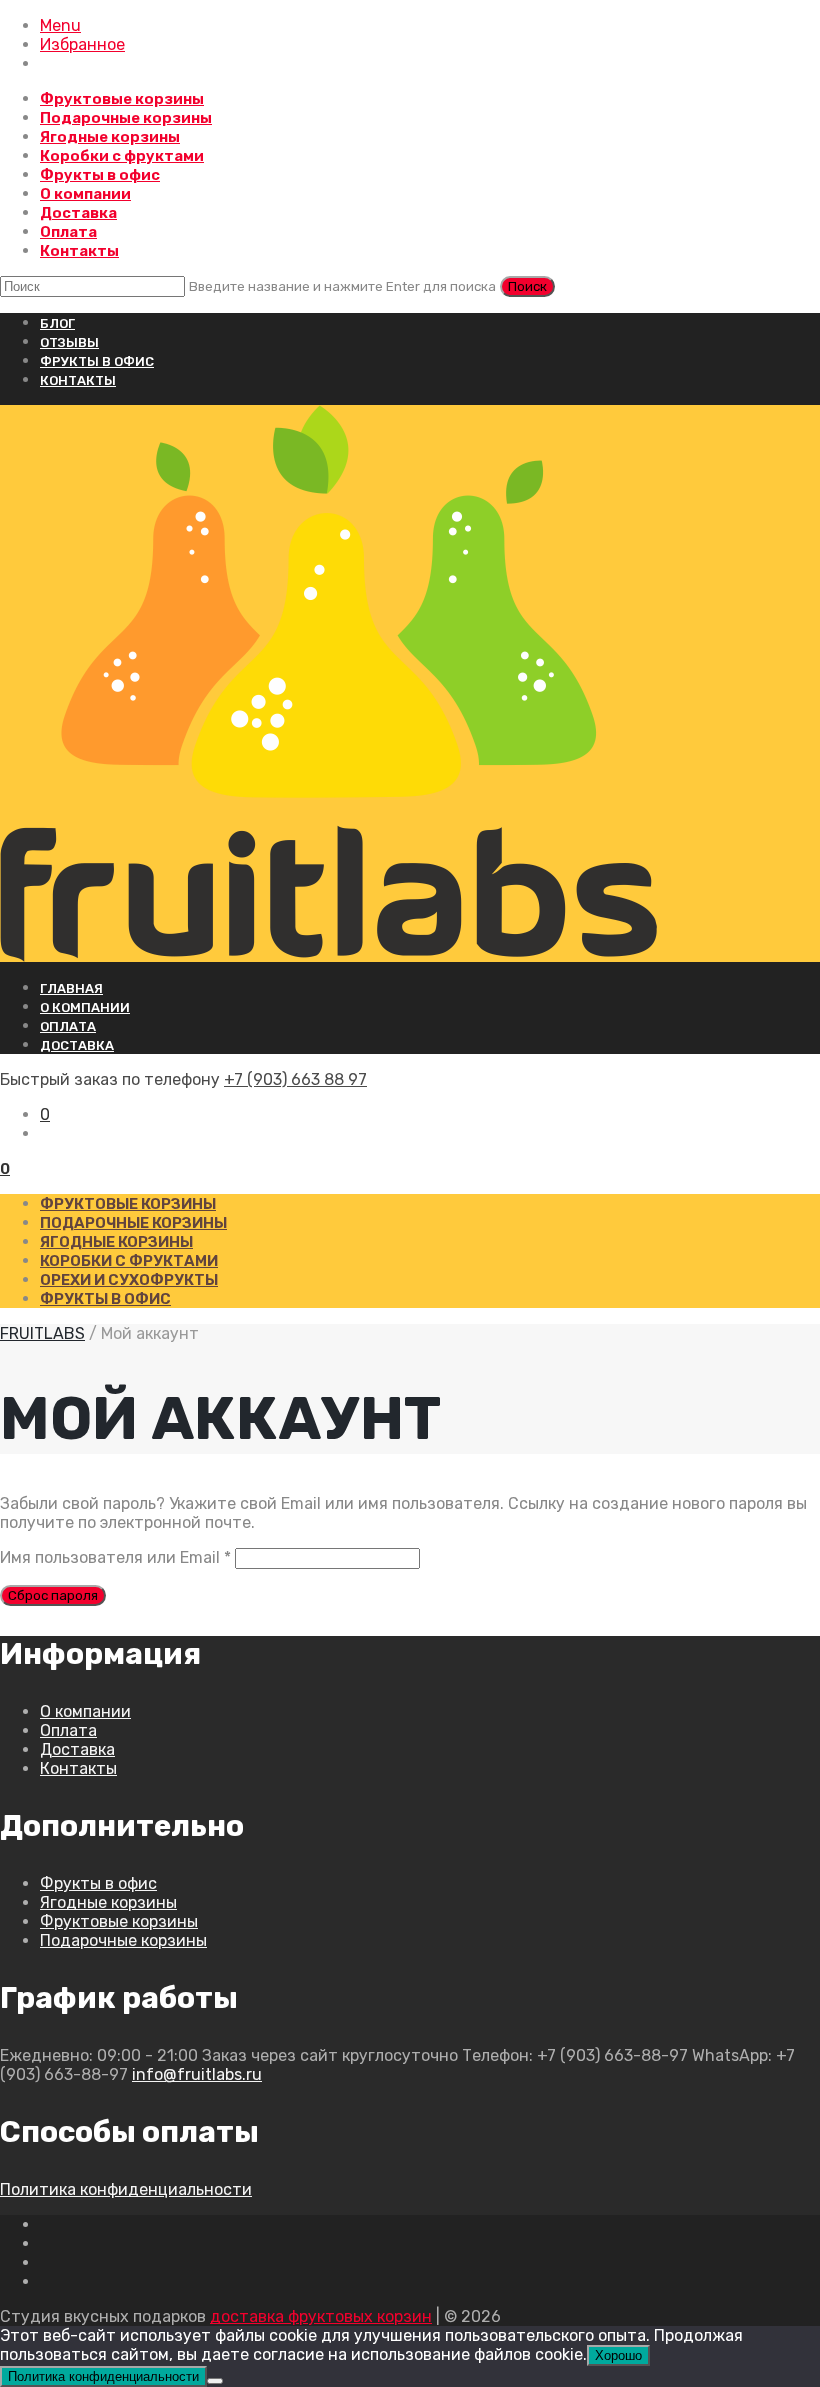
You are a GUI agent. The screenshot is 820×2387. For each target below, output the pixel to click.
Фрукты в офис (100, 175)
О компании (85, 194)
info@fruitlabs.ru (197, 2074)
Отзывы (69, 342)
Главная (71, 988)
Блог (57, 323)
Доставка (78, 213)
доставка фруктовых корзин (321, 2316)
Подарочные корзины (126, 118)
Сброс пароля (53, 1595)
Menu (60, 25)
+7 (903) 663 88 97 (295, 1079)
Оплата (68, 232)
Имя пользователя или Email (115, 1557)
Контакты (79, 251)
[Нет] (215, 2381)
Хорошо (618, 2355)
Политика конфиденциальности (126, 2189)
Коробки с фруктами (122, 156)
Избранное (82, 44)
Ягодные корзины (110, 137)
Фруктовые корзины (122, 99)
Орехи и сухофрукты (129, 1280)
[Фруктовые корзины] (410, 683)
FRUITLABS (42, 1333)
